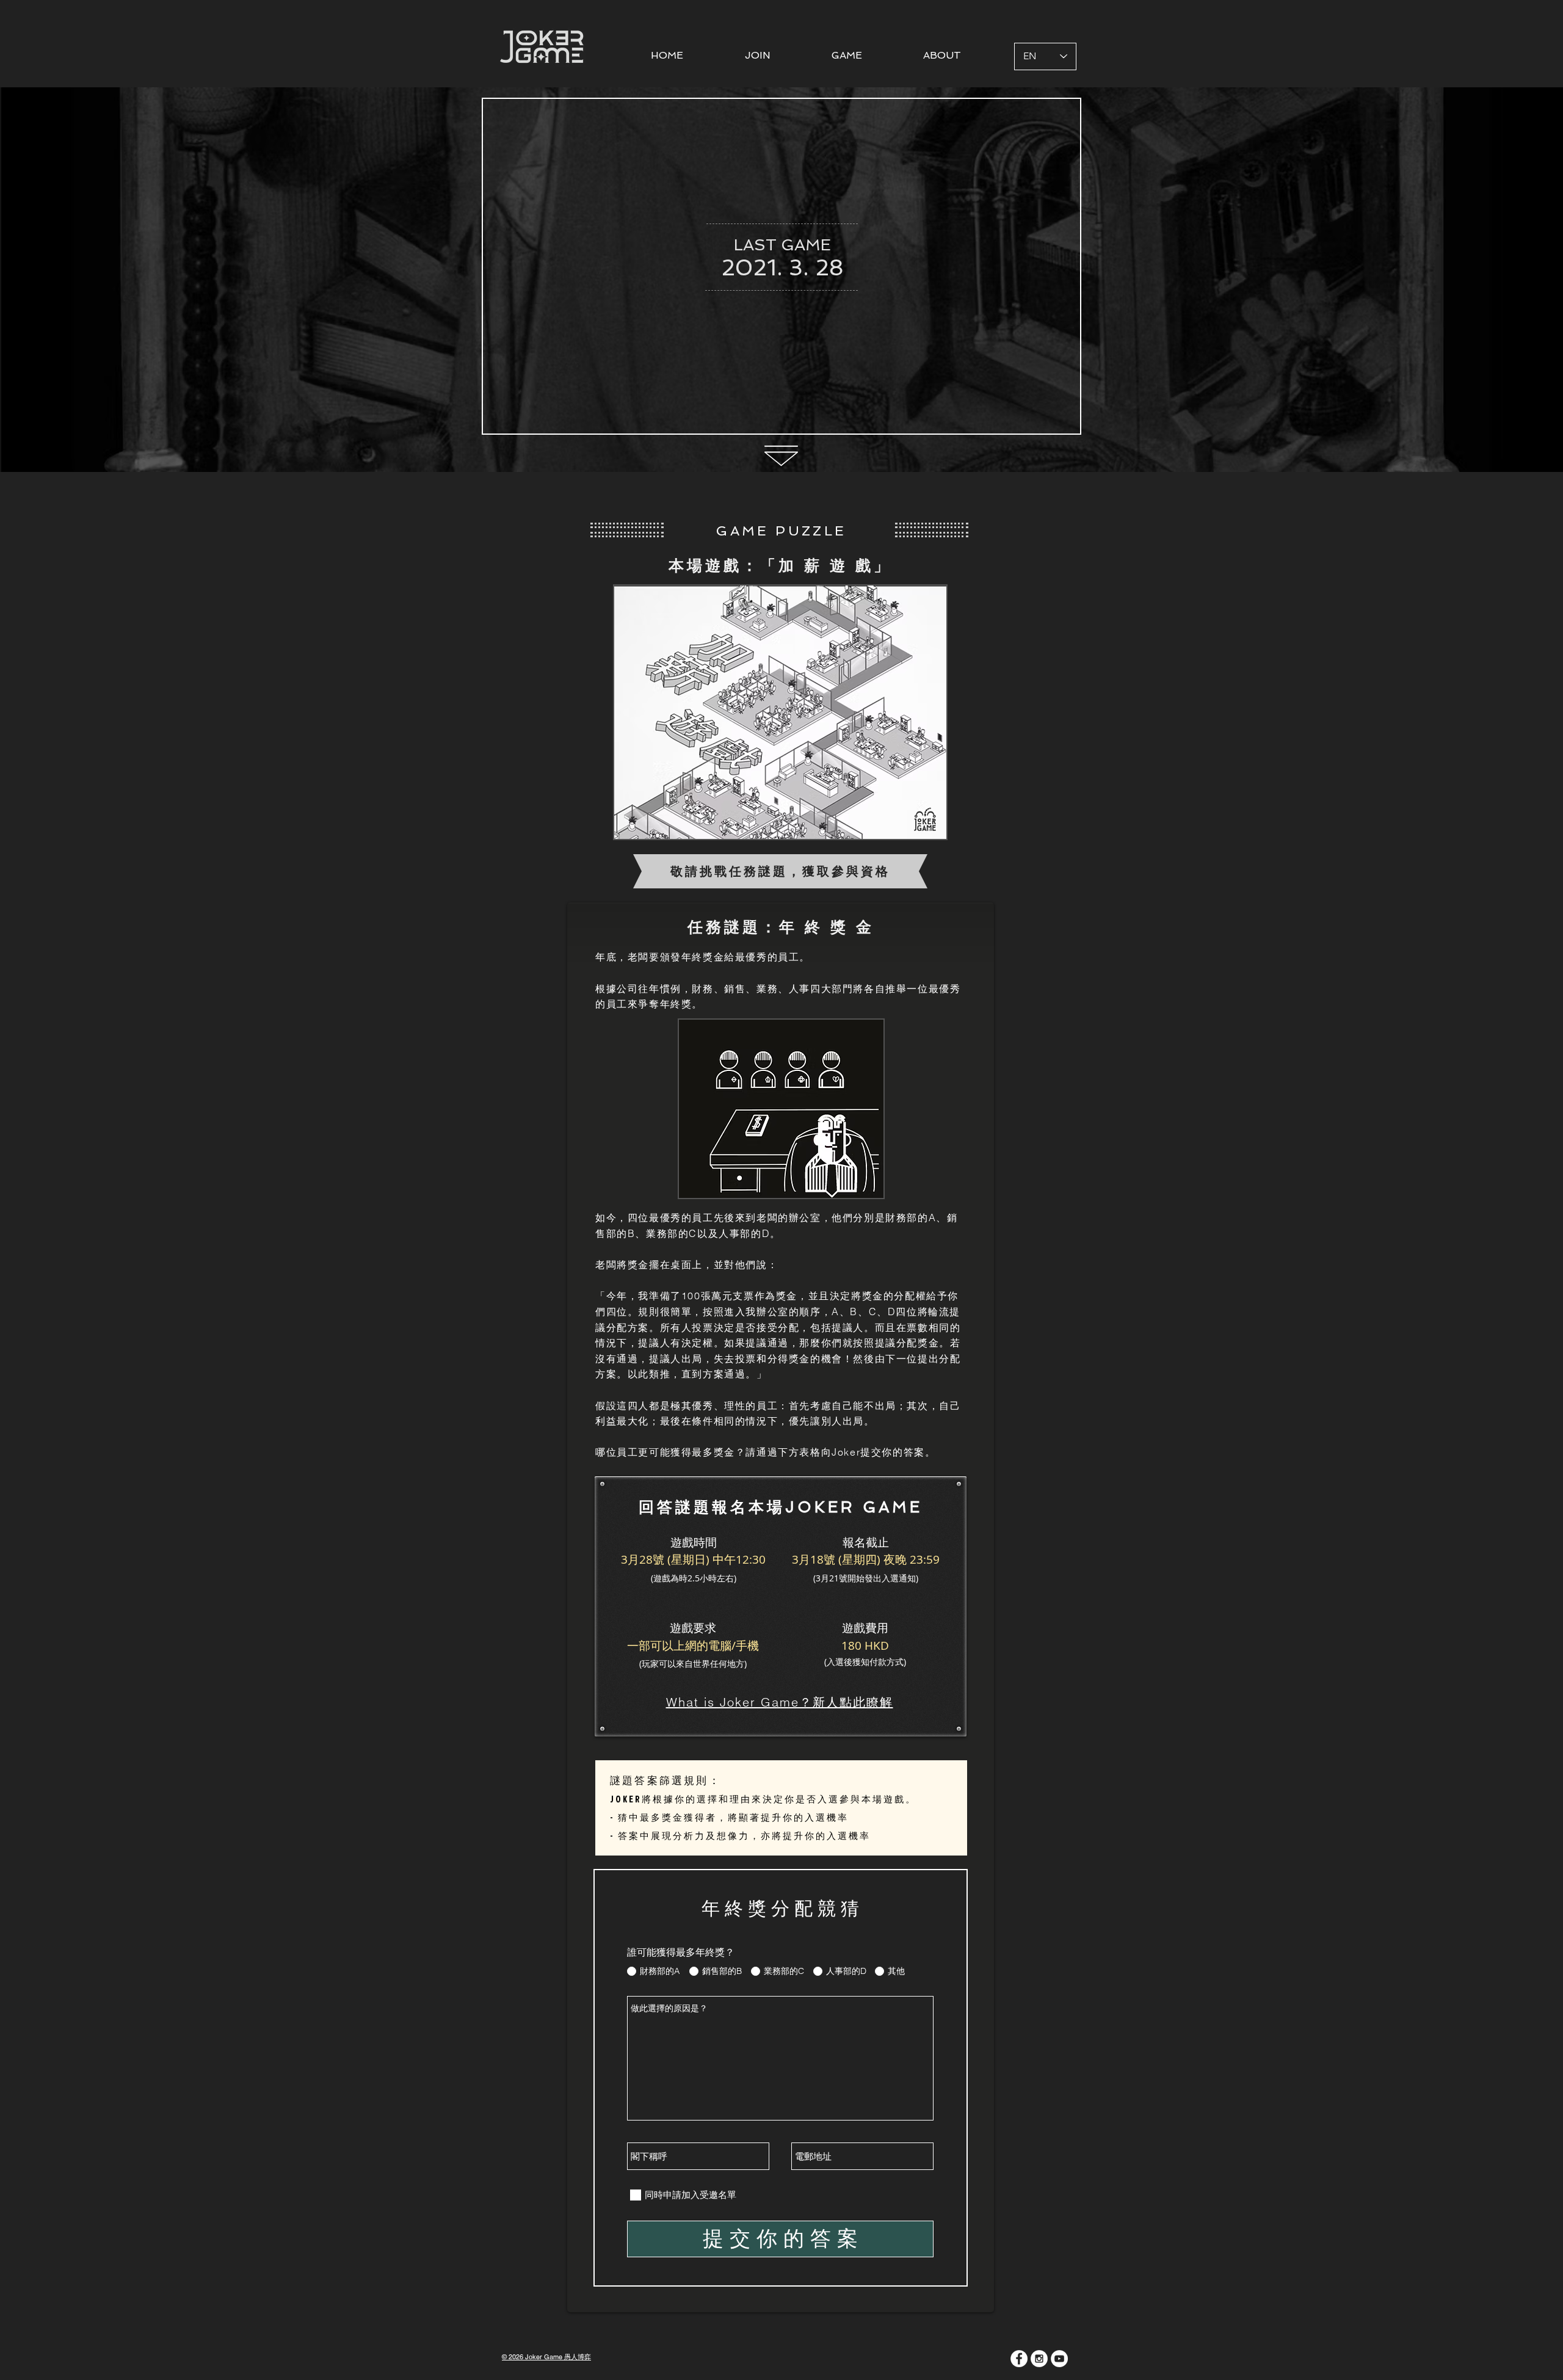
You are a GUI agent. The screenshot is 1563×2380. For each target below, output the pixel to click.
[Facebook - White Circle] (1019, 2359)
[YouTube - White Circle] (1059, 2359)
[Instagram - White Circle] (1039, 2359)
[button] (847, 55)
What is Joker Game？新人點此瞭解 (780, 1702)
